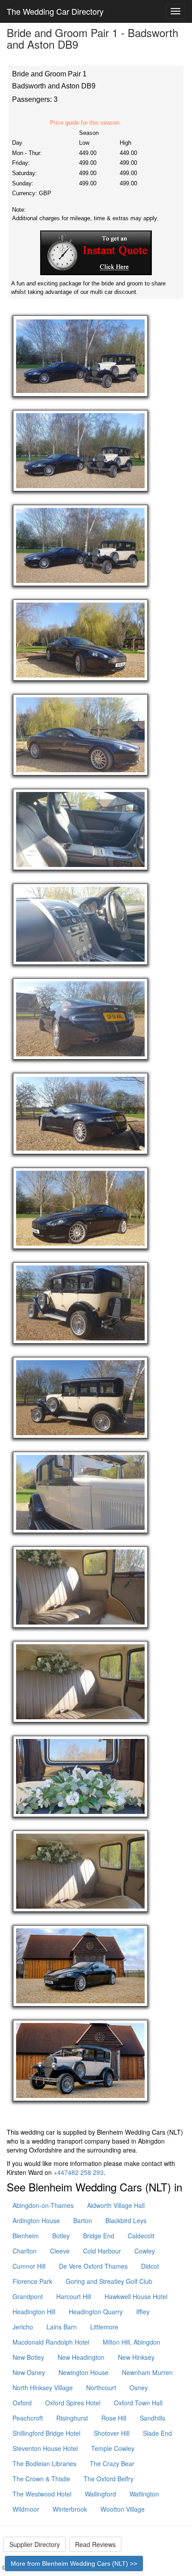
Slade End (157, 2433)
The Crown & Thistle (41, 2479)
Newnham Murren (147, 2372)
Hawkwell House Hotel (136, 2296)
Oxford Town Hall (138, 2403)
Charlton (25, 2251)
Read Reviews (95, 2544)
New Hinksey (136, 2357)
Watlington (144, 2494)
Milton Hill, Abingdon (131, 2342)
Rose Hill (114, 2418)
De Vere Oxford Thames (93, 2266)
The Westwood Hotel (42, 2494)
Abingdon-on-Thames (43, 2205)
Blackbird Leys (126, 2220)
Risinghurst (72, 2418)
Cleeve (60, 2251)
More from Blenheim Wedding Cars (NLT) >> (74, 2563)
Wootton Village (123, 2509)
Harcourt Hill (74, 2296)
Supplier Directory (35, 2544)
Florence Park (32, 2281)
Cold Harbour (102, 2251)
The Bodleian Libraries (44, 2463)
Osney (139, 2388)
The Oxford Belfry (109, 2479)
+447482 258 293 (79, 2172)
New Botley (28, 2357)
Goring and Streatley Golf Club (109, 2281)
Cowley (145, 2251)
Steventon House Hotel (45, 2448)
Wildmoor (26, 2509)
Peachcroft (28, 2418)
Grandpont (28, 2296)
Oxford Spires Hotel (73, 2403)
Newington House (83, 2372)
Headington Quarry (96, 2312)
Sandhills (152, 2418)
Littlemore (104, 2327)
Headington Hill (34, 2312)
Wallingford (100, 2494)
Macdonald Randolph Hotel (51, 2342)
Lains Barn (62, 2327)
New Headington (81, 2357)
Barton (83, 2220)
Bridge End (99, 2236)
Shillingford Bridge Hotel (46, 2433)
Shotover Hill (112, 2433)
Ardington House (36, 2220)
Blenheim (26, 2236)
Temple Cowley (113, 2448)
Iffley (143, 2312)
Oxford (22, 2403)
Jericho (23, 2327)
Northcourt (101, 2388)
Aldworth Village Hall (116, 2205)
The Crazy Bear (112, 2463)
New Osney (29, 2372)
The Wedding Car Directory (55, 11)
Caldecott (141, 2236)
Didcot (150, 2266)
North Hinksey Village (43, 2388)
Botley (61, 2236)
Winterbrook (70, 2509)
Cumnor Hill (29, 2266)
